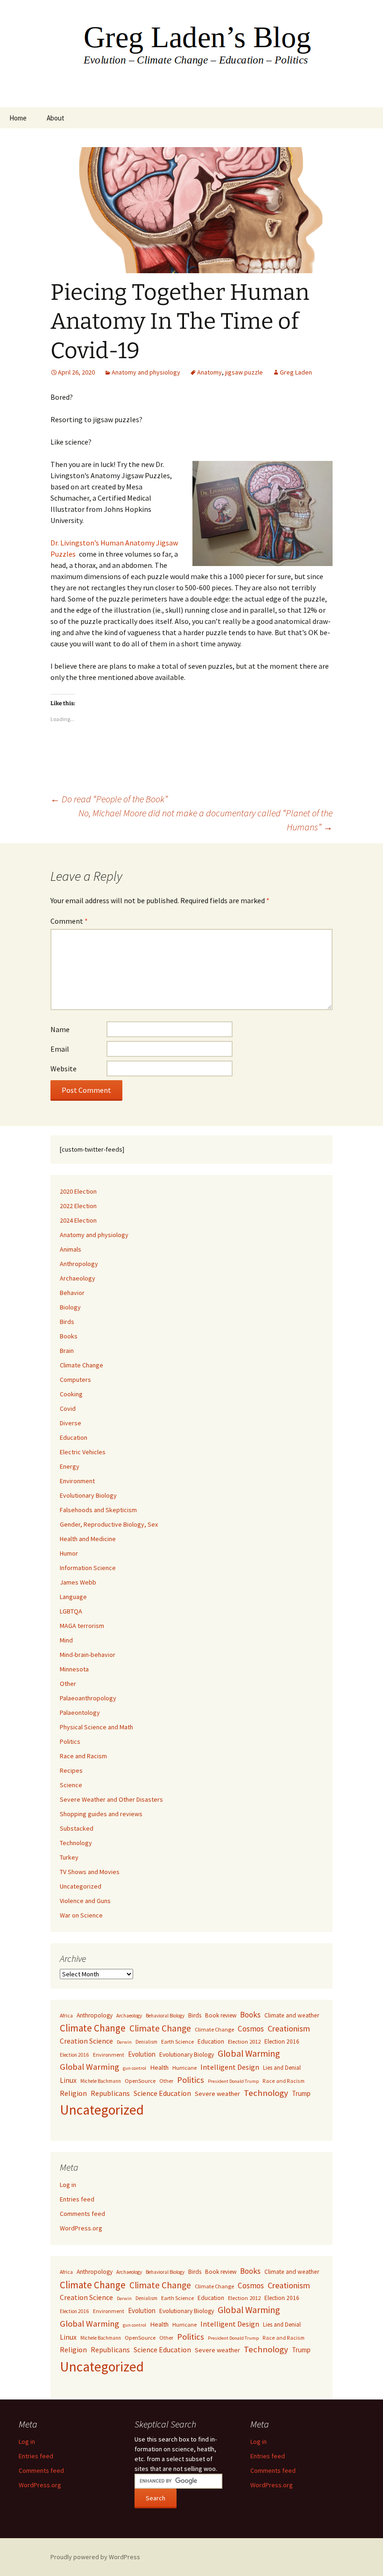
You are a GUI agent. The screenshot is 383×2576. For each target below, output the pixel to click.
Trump (301, 2093)
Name (60, 1029)
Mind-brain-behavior (88, 1655)
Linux (68, 2080)
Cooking (71, 1394)
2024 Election (78, 1220)
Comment (69, 921)
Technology (76, 1843)
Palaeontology (80, 1713)
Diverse (71, 1423)
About (56, 118)
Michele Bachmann (101, 2081)
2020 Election (78, 1191)
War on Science (81, 1915)
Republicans (110, 2093)
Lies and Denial (282, 2068)
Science (71, 1785)
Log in (68, 2185)
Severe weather (217, 2094)
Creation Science (86, 2041)
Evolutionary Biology (88, 1495)
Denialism (146, 2042)
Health (159, 2067)
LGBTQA (71, 1611)
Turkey (69, 1857)
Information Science (88, 1568)
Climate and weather (292, 2015)
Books (69, 1336)
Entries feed (77, 2199)
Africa (66, 2015)
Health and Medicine (88, 1539)
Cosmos (251, 2029)
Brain (67, 1351)
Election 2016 (282, 2042)
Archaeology (78, 1278)
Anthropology (79, 1264)
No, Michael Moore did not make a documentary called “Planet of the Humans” (206, 820)
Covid (68, 1408)
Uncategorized (81, 1886)
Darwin (124, 2042)
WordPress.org (81, 2228)
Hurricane (184, 2068)
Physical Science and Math (96, 1727)
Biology (70, 1307)
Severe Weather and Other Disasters (111, 1799)
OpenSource (140, 2081)
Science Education (162, 2093)
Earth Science (177, 2042)
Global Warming (249, 2053)
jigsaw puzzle (244, 372)
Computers (75, 1380)
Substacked (77, 1828)
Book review (221, 2015)
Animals (71, 1249)
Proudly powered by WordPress (95, 2557)
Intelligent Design (230, 2067)
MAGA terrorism (82, 1626)
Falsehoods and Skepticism (98, 1510)
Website (64, 1069)
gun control (135, 2068)
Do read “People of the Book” (109, 799)
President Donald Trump (233, 2081)
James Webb (78, 1582)
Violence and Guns (85, 1901)
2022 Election (78, 1206)
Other (68, 1684)
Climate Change (82, 1365)
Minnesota (74, 1669)
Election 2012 (244, 2042)
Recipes (71, 1770)
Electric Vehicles (83, 1452)
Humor (69, 1553)
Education (74, 1437)
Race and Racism (83, 1756)
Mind (66, 1640)
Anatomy (209, 372)
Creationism (289, 2028)
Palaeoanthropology (88, 1698)
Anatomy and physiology (146, 372)
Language (73, 1597)
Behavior (72, 1293)
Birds (67, 1322)
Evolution (142, 2054)
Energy (70, 1466)
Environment (77, 1481)
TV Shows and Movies (90, 1872)
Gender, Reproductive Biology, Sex (109, 1524)
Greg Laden (296, 372)
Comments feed (82, 2214)
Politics (70, 1741)
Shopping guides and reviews (101, 1814)
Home (18, 118)
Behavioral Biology (165, 2016)
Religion (73, 2093)
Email (60, 1049)
